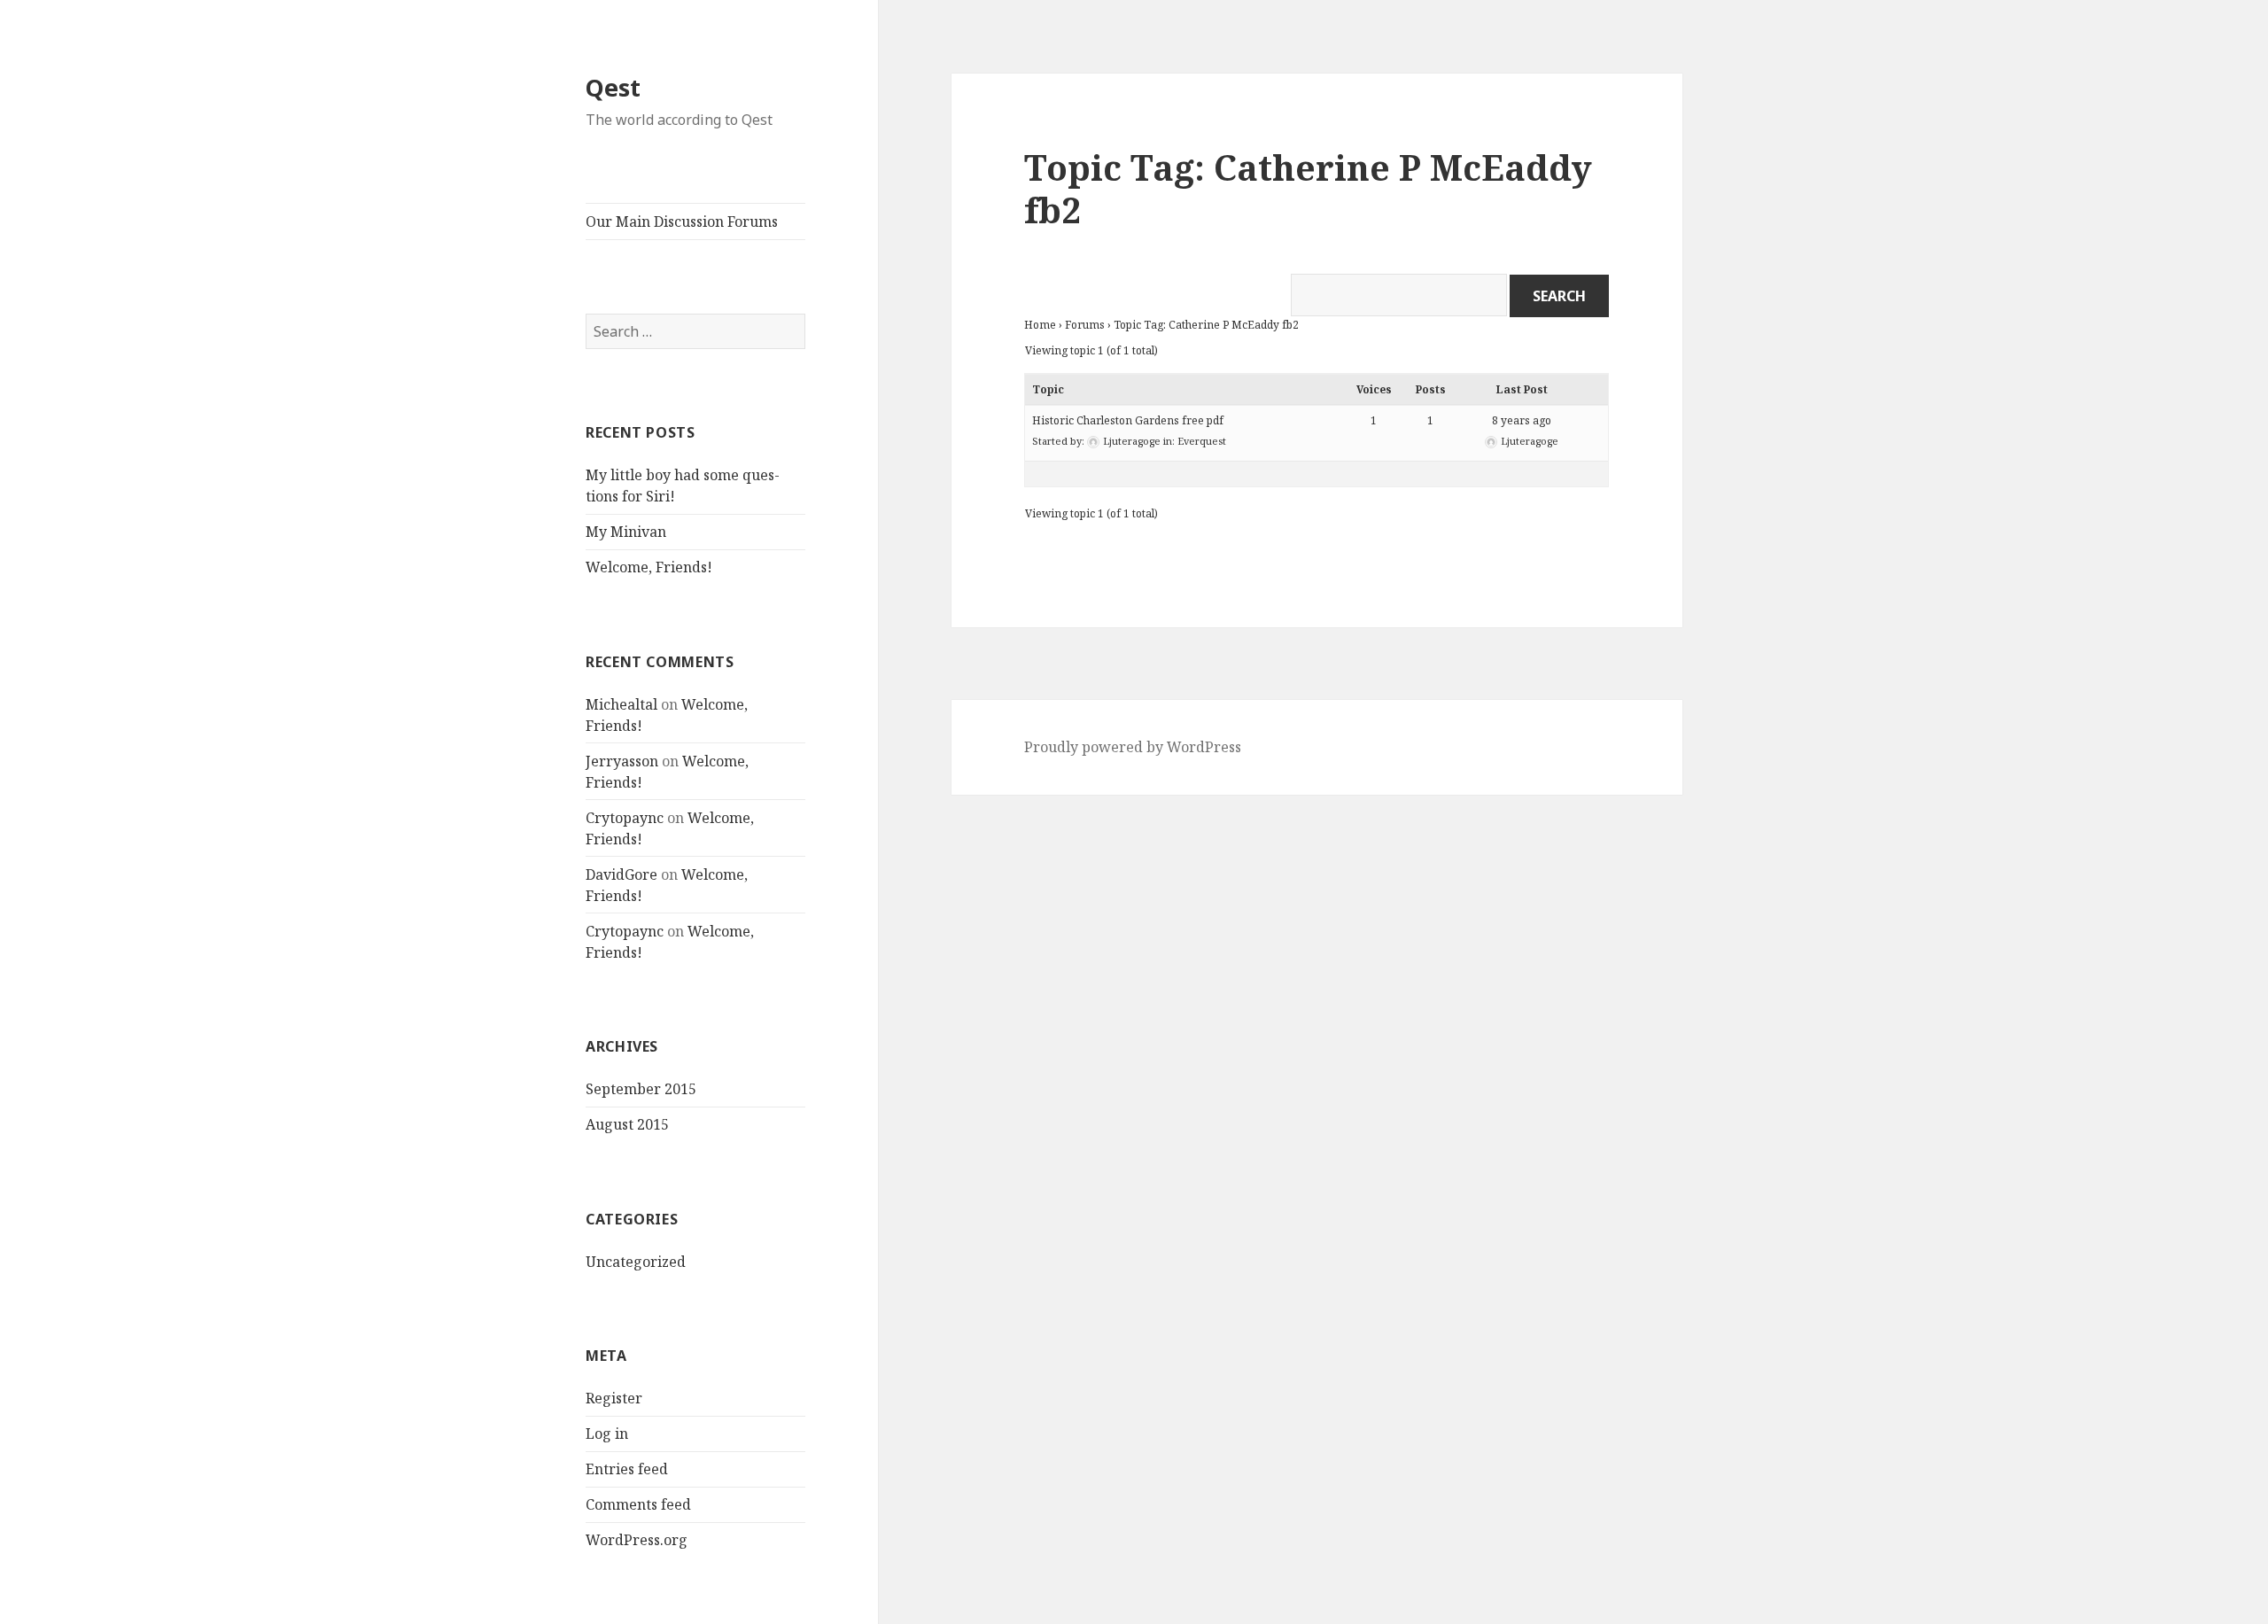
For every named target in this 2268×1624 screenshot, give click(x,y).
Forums (1085, 325)
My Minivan (626, 532)
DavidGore (621, 874)
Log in (607, 1434)
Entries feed (627, 1469)
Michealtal (621, 704)
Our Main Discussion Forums (682, 221)
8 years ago (1522, 420)
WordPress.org (637, 1540)
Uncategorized (636, 1262)
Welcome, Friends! (649, 567)
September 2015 (641, 1089)
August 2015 (627, 1124)
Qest (613, 87)
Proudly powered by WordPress (1133, 747)
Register (614, 1398)
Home (1040, 325)
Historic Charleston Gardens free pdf (1128, 420)
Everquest (1202, 441)
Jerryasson (622, 761)
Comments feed (638, 1504)
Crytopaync (625, 818)
